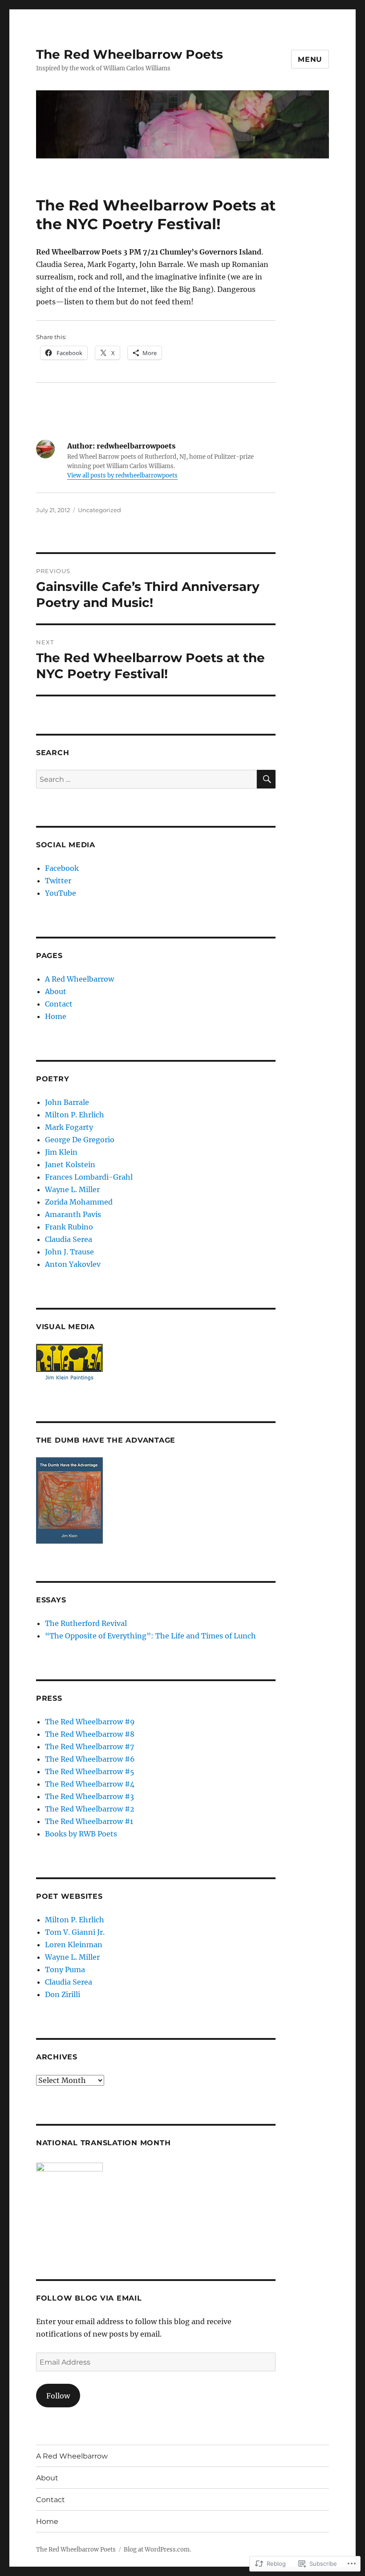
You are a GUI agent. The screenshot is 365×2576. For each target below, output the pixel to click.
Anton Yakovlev (73, 1264)
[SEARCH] (266, 779)
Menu (310, 59)
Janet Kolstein (70, 1165)
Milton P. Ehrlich (75, 1115)
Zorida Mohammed (79, 1202)
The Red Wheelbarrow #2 (90, 1809)
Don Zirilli (63, 1994)
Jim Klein (61, 1152)
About (56, 991)
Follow (58, 2396)
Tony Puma (65, 1969)
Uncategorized (99, 510)
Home (56, 1016)
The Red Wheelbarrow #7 (89, 1747)
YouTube (61, 893)
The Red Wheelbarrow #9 (90, 1722)
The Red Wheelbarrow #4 (90, 1784)
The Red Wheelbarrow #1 (89, 1821)
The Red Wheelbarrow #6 (90, 1759)
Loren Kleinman (74, 1945)
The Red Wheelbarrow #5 (90, 1771)
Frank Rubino (69, 1227)
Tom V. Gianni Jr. (75, 1932)
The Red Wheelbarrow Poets (130, 54)
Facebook (62, 868)
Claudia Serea (69, 1239)
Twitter (58, 881)
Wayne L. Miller (72, 1189)
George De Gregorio (80, 1140)
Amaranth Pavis (73, 1214)
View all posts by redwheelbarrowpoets (122, 475)
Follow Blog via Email (89, 2298)
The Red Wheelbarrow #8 (90, 1734)
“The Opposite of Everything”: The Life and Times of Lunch (150, 1636)
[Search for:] (147, 779)
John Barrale (67, 1102)
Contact (59, 1004)
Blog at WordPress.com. (157, 2550)
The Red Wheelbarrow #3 (89, 1796)
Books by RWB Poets (81, 1834)
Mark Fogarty (69, 1127)
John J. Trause (69, 1252)
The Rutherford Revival (86, 1623)
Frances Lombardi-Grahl (89, 1177)
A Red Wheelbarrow (79, 979)
